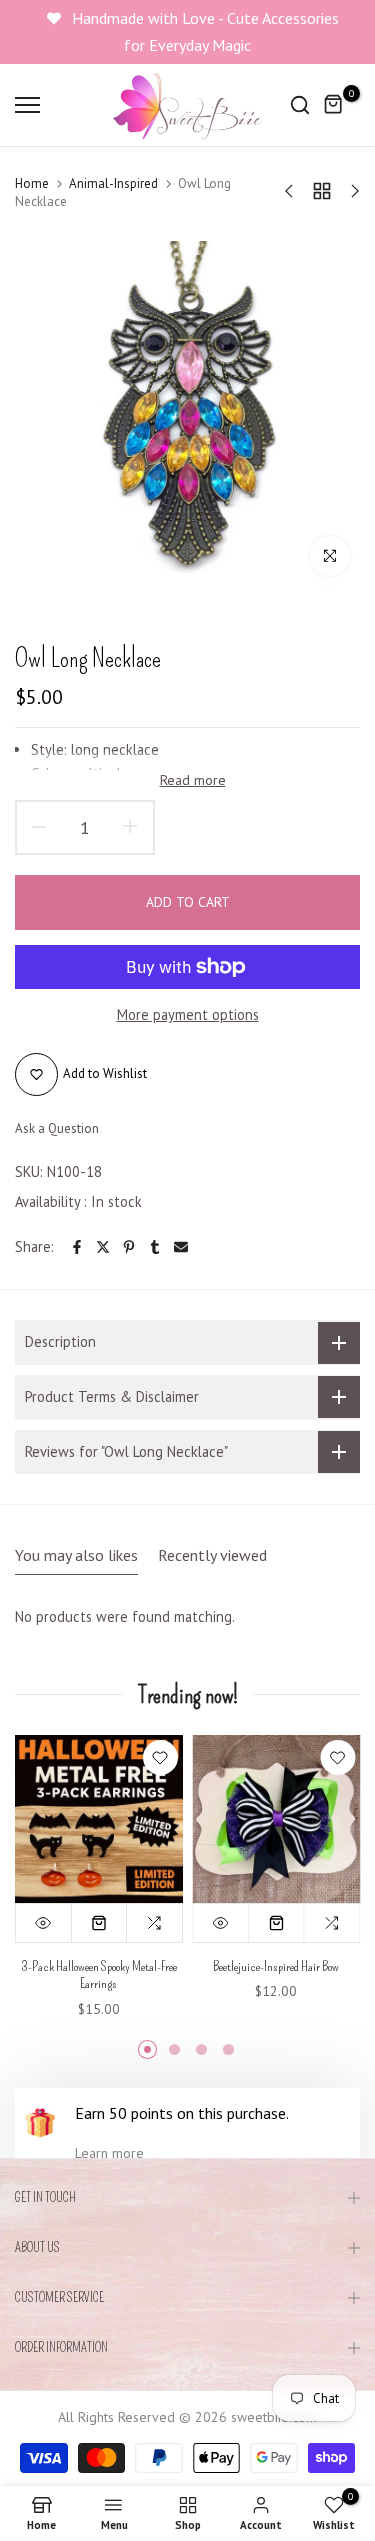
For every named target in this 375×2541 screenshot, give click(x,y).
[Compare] (155, 1922)
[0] (334, 105)
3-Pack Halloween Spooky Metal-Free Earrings (99, 1974)
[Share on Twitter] (103, 1247)
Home (32, 183)
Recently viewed (212, 1555)
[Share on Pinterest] (129, 1247)
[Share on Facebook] (77, 1247)
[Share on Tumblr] (155, 1247)
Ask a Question (57, 1128)
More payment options (188, 1014)
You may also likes (76, 1555)
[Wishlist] (160, 1757)
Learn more (109, 2153)
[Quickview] (44, 1922)
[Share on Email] (181, 1247)
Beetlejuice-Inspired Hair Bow (276, 1965)
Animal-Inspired (113, 183)
